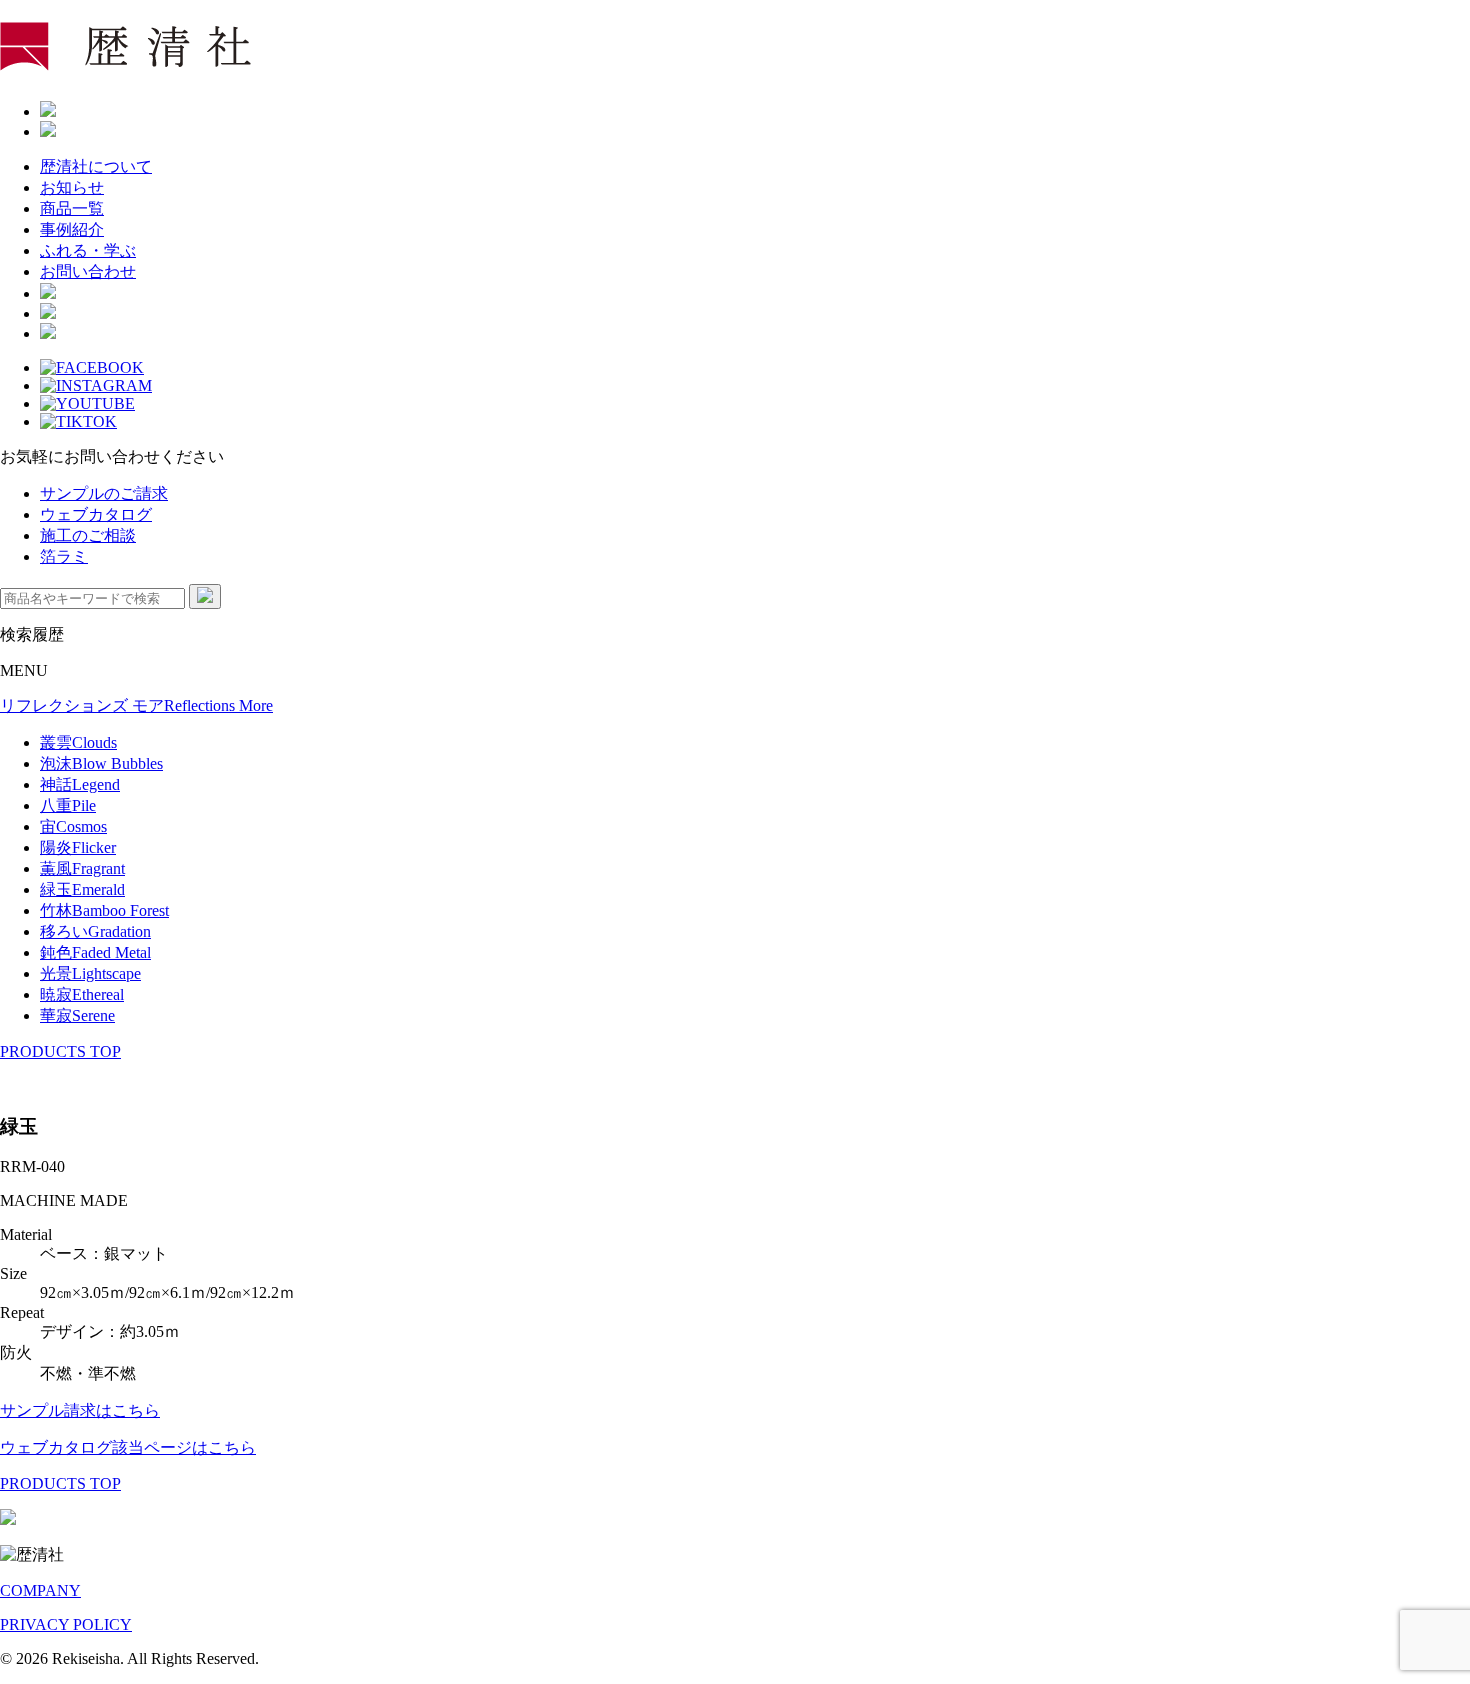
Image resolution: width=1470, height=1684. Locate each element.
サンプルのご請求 (104, 493)
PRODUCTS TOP (60, 1051)
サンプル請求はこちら (80, 1410)
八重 (68, 805)
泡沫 (101, 763)
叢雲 (78, 742)
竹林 (104, 910)
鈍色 (95, 952)
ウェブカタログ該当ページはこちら (128, 1447)
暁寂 (82, 994)
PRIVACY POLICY (66, 1624)
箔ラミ (64, 556)
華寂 (77, 1015)
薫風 (82, 868)
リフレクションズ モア (136, 705)
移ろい (95, 931)
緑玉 (82, 889)
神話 (80, 784)
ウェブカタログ (96, 514)
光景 (90, 973)
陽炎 (78, 847)
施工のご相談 (88, 535)
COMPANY (40, 1590)
